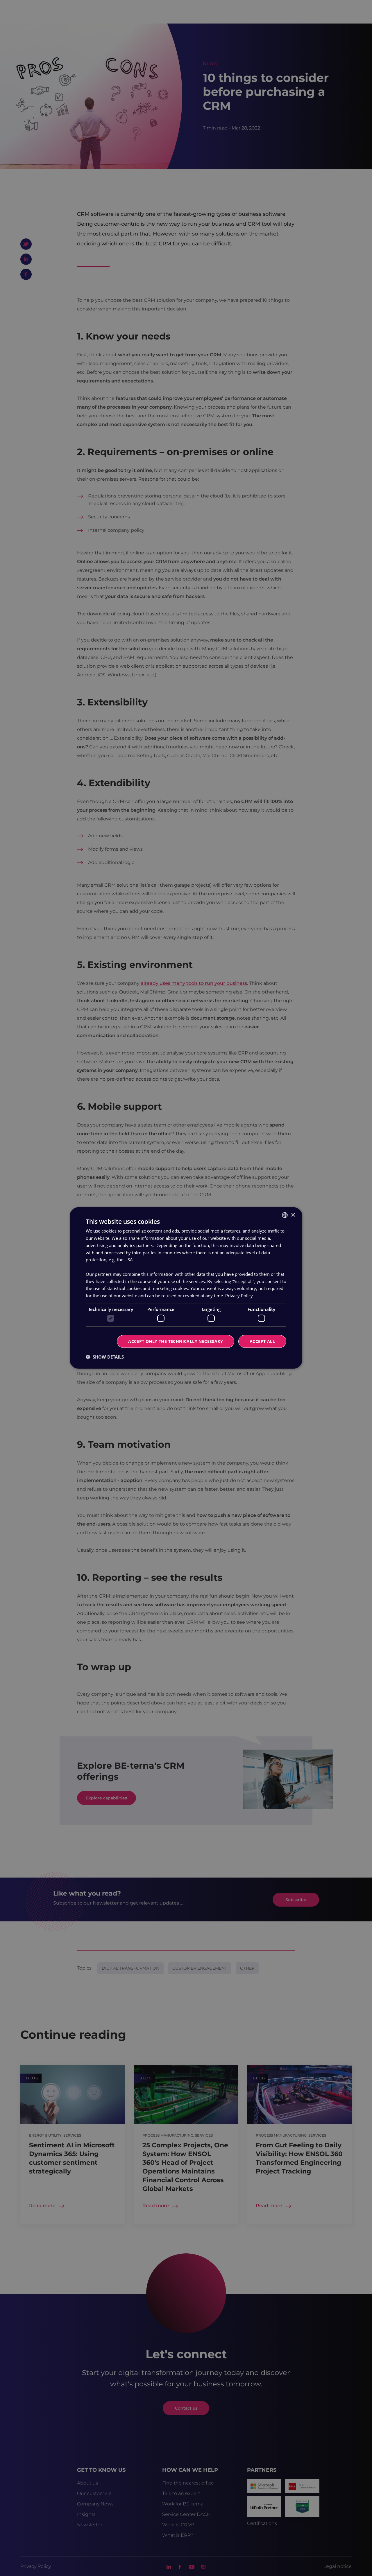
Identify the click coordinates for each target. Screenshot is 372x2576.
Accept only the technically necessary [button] (176, 1341)
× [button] (293, 1215)
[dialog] (186, 1288)
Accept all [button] (262, 1341)
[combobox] (285, 1215)
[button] (105, 1357)
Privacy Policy (239, 1296)
